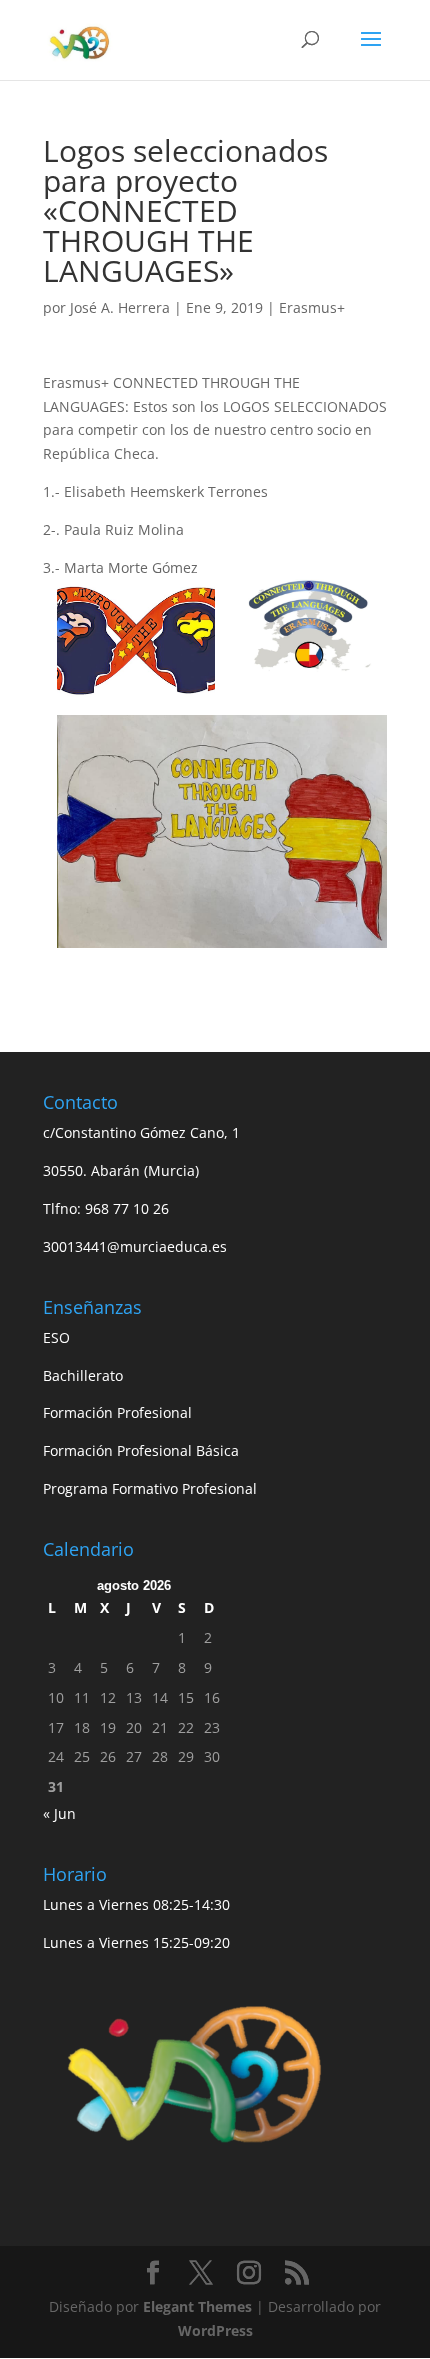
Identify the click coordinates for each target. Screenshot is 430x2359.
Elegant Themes (197, 2306)
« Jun (59, 1813)
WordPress (215, 2330)
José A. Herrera (120, 307)
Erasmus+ (312, 307)
